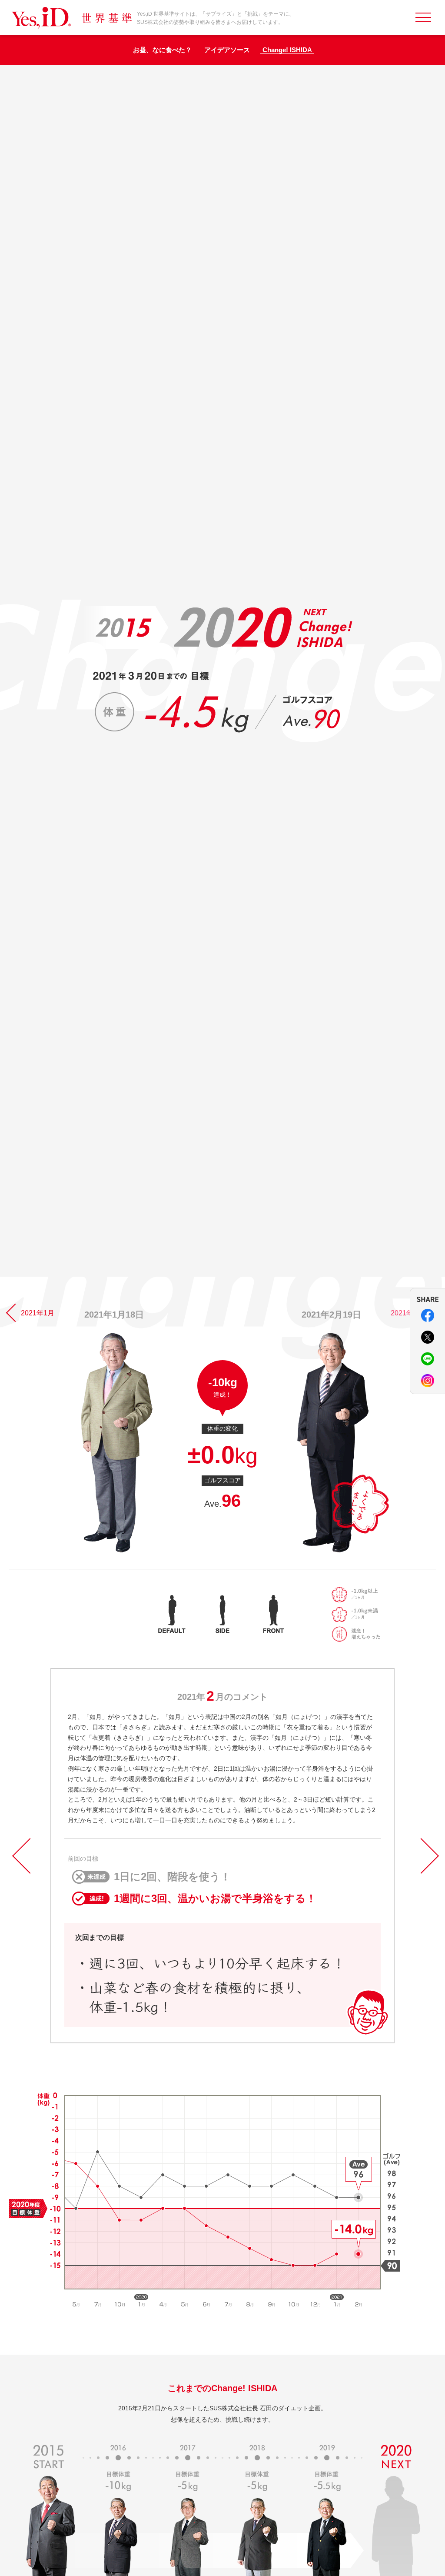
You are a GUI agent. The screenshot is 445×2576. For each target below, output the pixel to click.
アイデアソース (227, 50)
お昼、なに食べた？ (162, 50)
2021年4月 (407, 1313)
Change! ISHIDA (287, 50)
